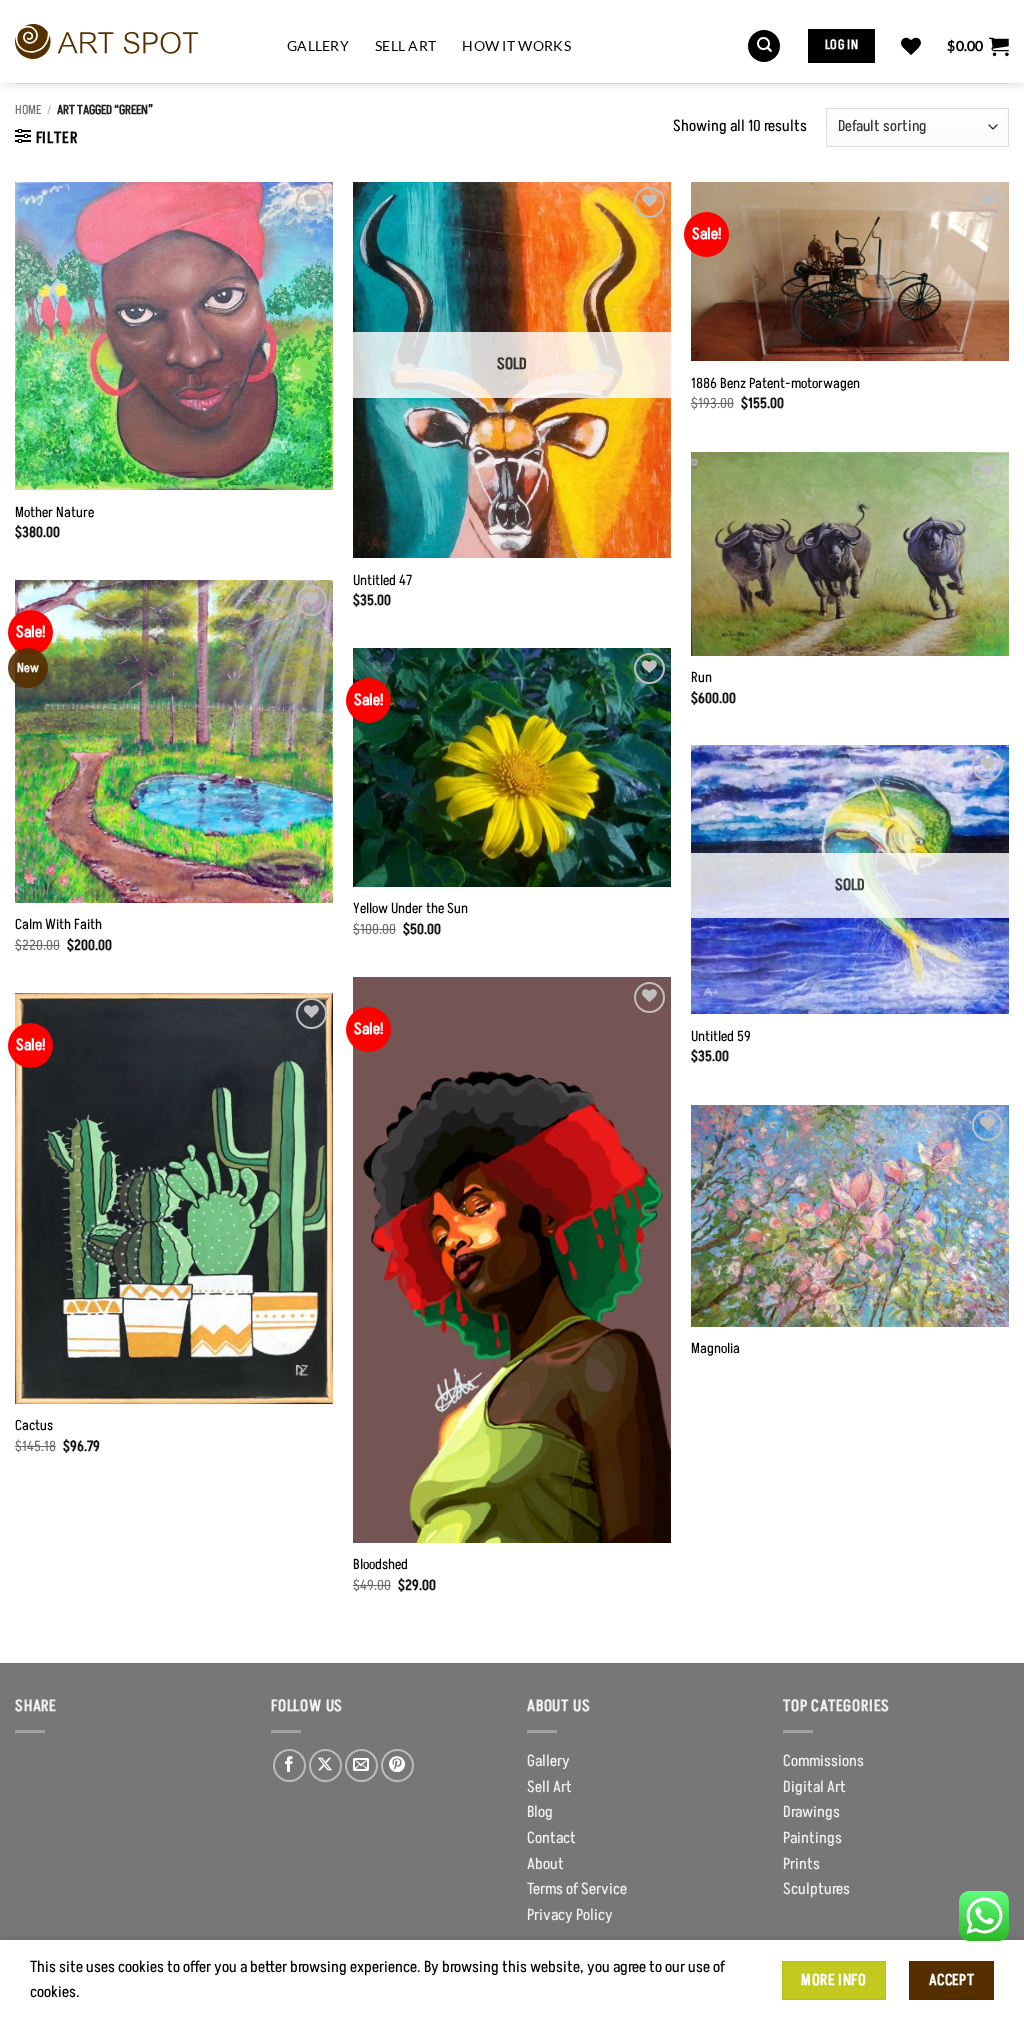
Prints (801, 1864)
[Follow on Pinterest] (397, 1765)
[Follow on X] (325, 1765)
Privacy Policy (570, 1915)
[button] (978, 46)
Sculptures (816, 1889)
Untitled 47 (382, 581)
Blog (540, 1812)
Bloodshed (380, 1565)
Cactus (34, 1426)
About (545, 1864)
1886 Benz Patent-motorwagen (775, 384)
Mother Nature (54, 513)
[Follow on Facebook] (289, 1765)
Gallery (318, 45)
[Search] (764, 46)
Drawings (811, 1812)
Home (28, 110)
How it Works (516, 45)
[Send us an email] (361, 1765)
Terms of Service (577, 1889)
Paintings (812, 1838)
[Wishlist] (911, 46)
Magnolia (715, 1349)
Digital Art (814, 1787)
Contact (551, 1838)
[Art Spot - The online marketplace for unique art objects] (136, 42)
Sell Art (405, 45)
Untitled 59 (721, 1037)
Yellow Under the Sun (410, 909)
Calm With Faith (58, 925)
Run (701, 678)
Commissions (823, 1761)
